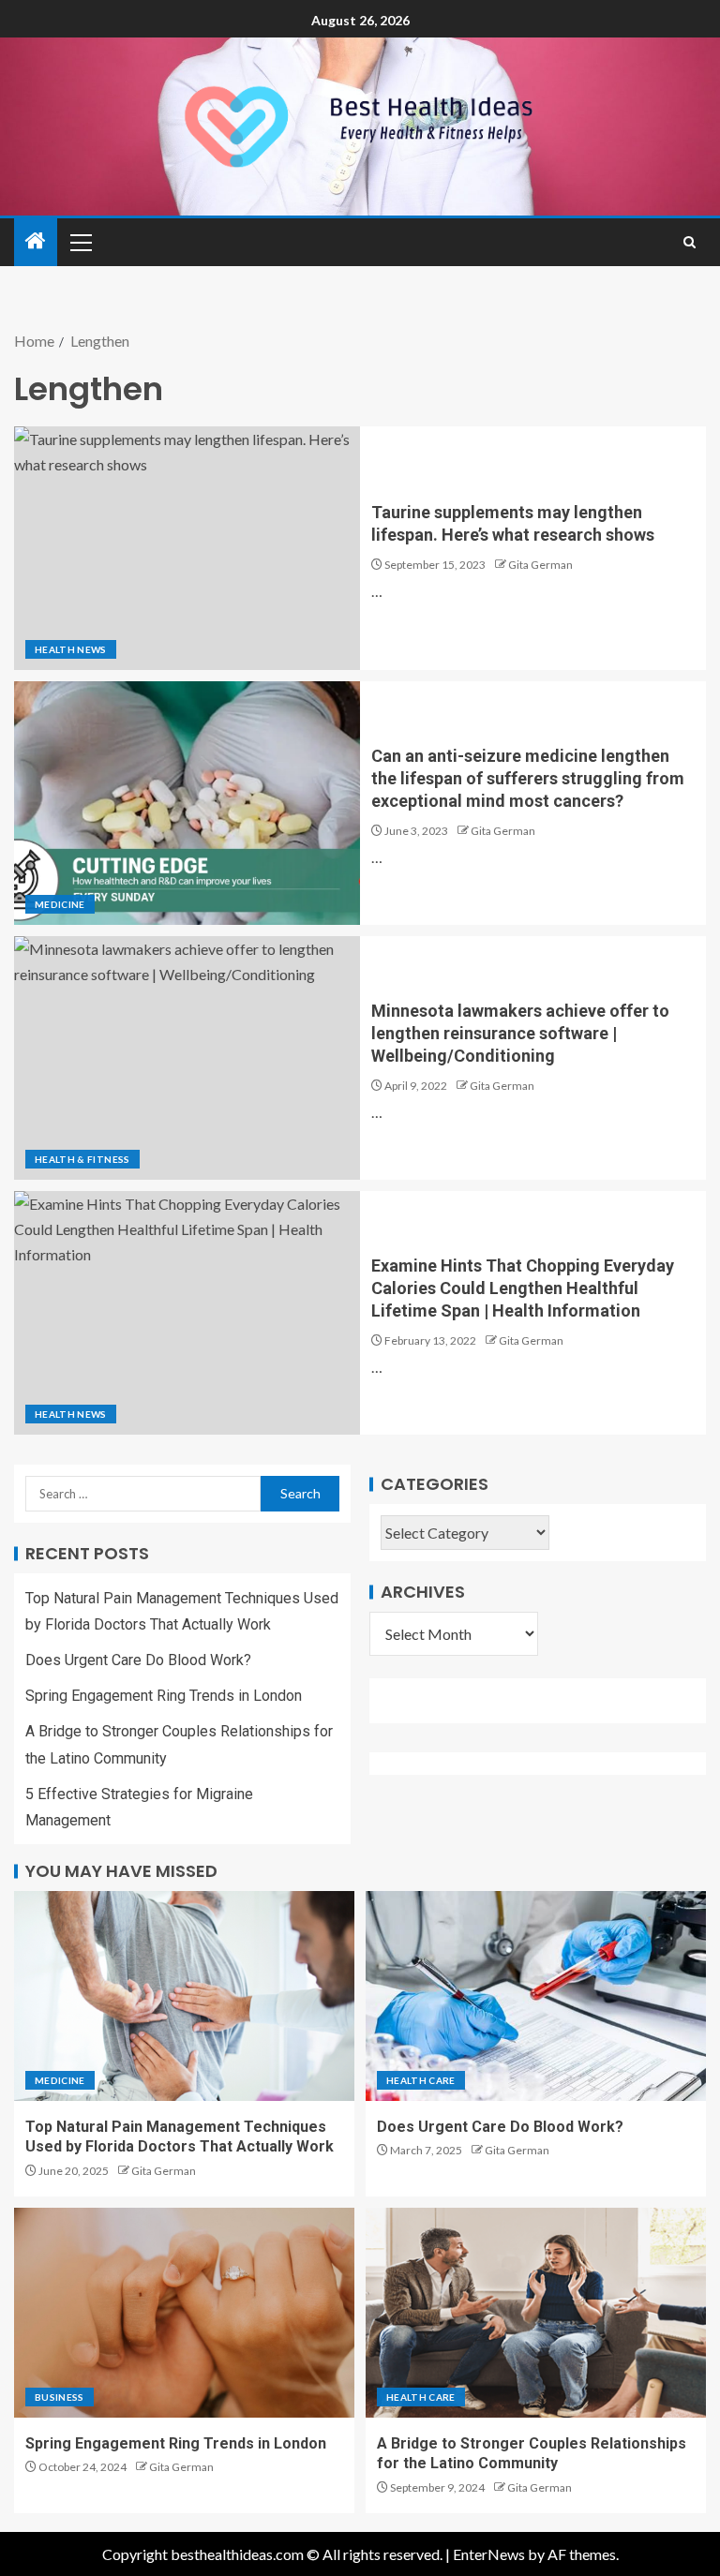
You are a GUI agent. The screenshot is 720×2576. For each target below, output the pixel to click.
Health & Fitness (82, 1159)
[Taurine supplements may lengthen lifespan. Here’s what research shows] (187, 548)
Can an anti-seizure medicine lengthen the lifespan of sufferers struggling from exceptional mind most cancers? (528, 778)
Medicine (60, 904)
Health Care (421, 2080)
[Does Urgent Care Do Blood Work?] (536, 1996)
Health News (71, 649)
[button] (80, 242)
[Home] (36, 241)
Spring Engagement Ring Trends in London (164, 1696)
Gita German (540, 565)
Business (60, 2397)
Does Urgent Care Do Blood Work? (138, 1660)
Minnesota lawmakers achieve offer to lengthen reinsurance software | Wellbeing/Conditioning (520, 1033)
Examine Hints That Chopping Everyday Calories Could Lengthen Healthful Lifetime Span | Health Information (523, 1288)
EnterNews (489, 2554)
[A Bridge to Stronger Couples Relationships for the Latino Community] (536, 2313)
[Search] (690, 242)
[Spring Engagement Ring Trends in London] (184, 2313)
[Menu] (80, 242)
